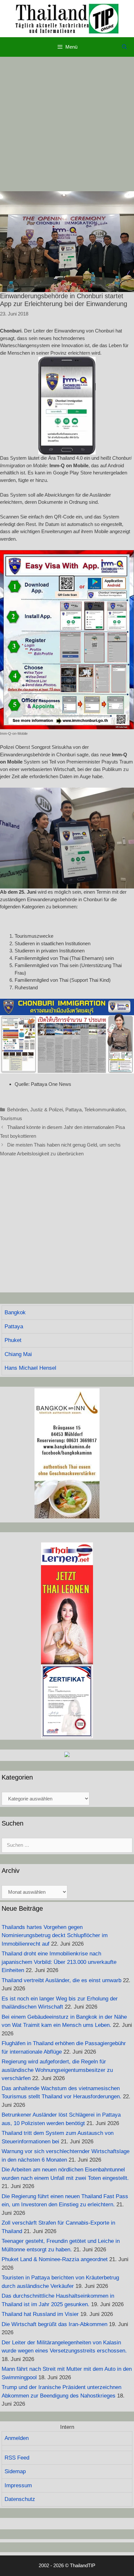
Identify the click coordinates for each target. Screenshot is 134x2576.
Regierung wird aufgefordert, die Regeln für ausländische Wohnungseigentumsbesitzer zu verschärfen (57, 2070)
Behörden (17, 1110)
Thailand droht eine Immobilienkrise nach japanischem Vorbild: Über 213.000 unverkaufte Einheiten (59, 1962)
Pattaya (74, 1110)
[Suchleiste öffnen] (124, 47)
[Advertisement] (67, 124)
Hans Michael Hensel (30, 1368)
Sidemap (15, 2471)
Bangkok (15, 1312)
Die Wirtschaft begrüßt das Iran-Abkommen (54, 2324)
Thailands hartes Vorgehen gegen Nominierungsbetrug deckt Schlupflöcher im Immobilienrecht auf (55, 1936)
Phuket (13, 1340)
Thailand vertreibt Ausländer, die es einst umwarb (61, 1980)
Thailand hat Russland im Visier (40, 2314)
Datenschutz (20, 2499)
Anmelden (17, 2438)
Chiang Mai (18, 1354)
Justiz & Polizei (47, 1110)
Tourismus (11, 1118)
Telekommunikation (105, 1110)
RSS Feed (17, 2458)
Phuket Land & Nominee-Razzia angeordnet (55, 2259)
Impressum (18, 2485)
